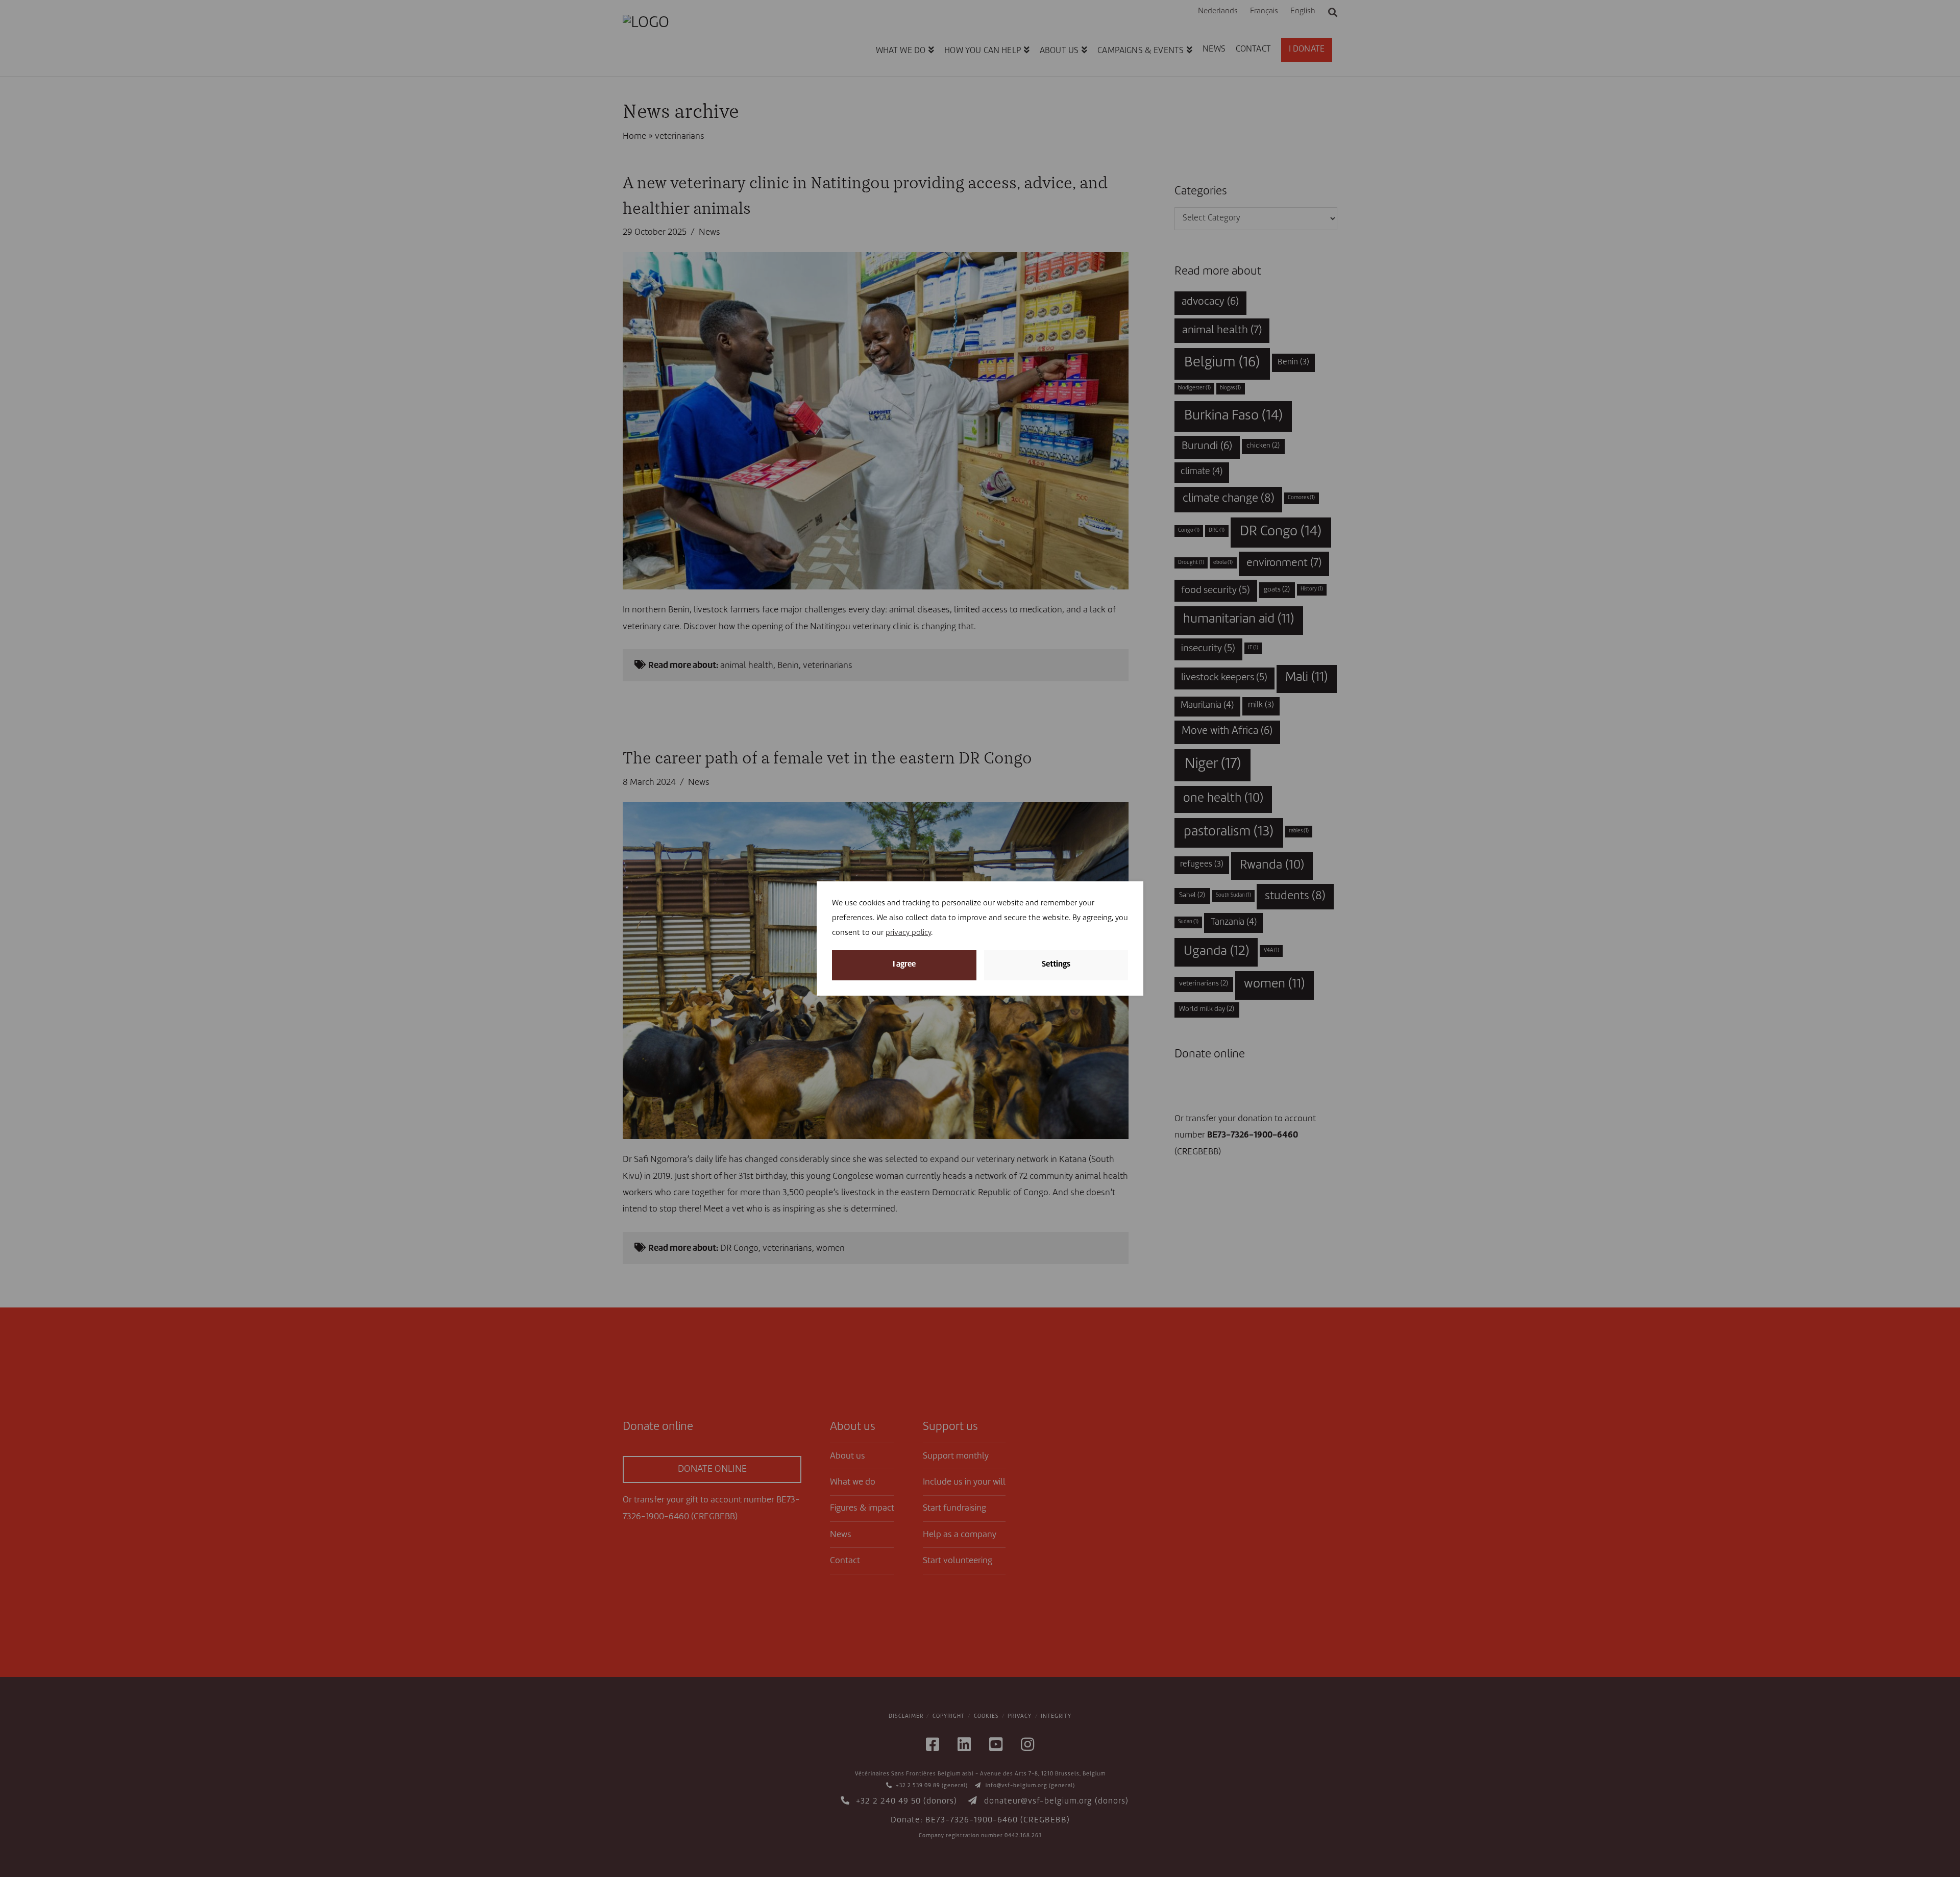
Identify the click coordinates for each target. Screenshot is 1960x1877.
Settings (1056, 965)
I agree (904, 965)
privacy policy (908, 933)
